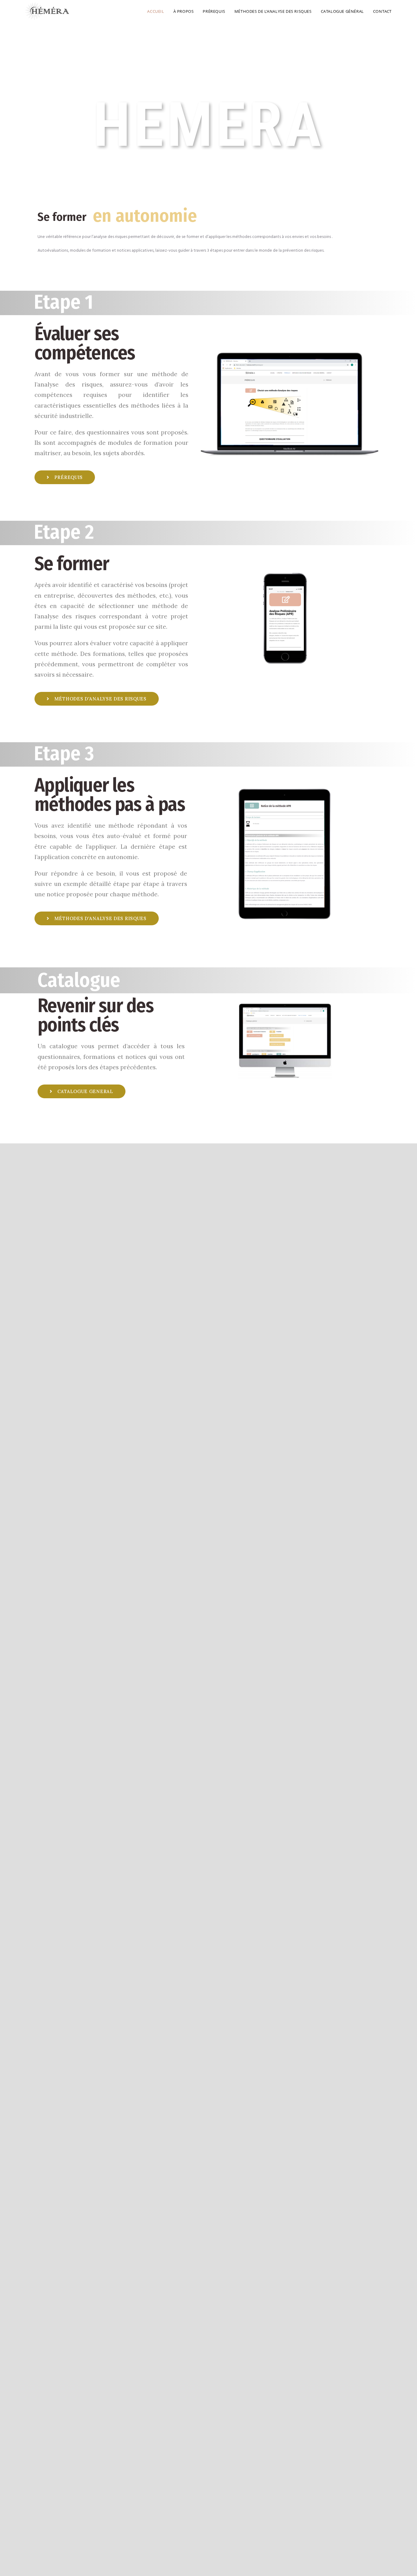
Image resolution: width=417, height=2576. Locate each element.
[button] (65, 477)
